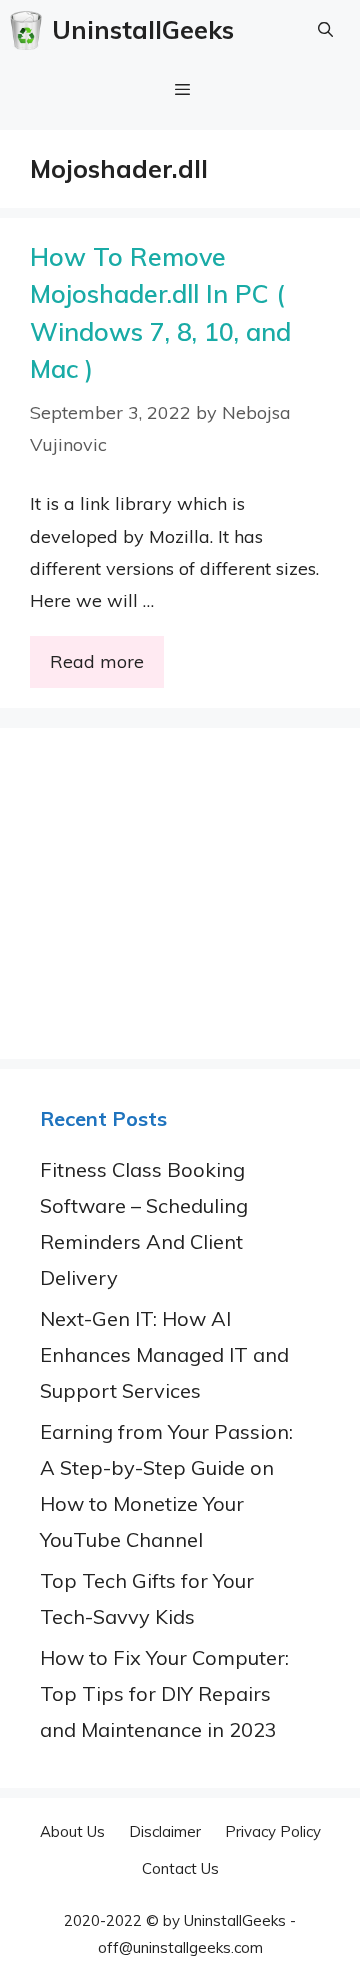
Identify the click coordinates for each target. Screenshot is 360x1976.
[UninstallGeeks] (31, 30)
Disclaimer (165, 1831)
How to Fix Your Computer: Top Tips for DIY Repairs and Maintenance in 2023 (164, 1693)
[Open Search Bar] (325, 30)
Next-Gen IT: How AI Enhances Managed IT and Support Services (164, 1354)
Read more (97, 661)
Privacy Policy (273, 1831)
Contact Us (180, 1868)
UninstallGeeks (143, 29)
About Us (72, 1831)
